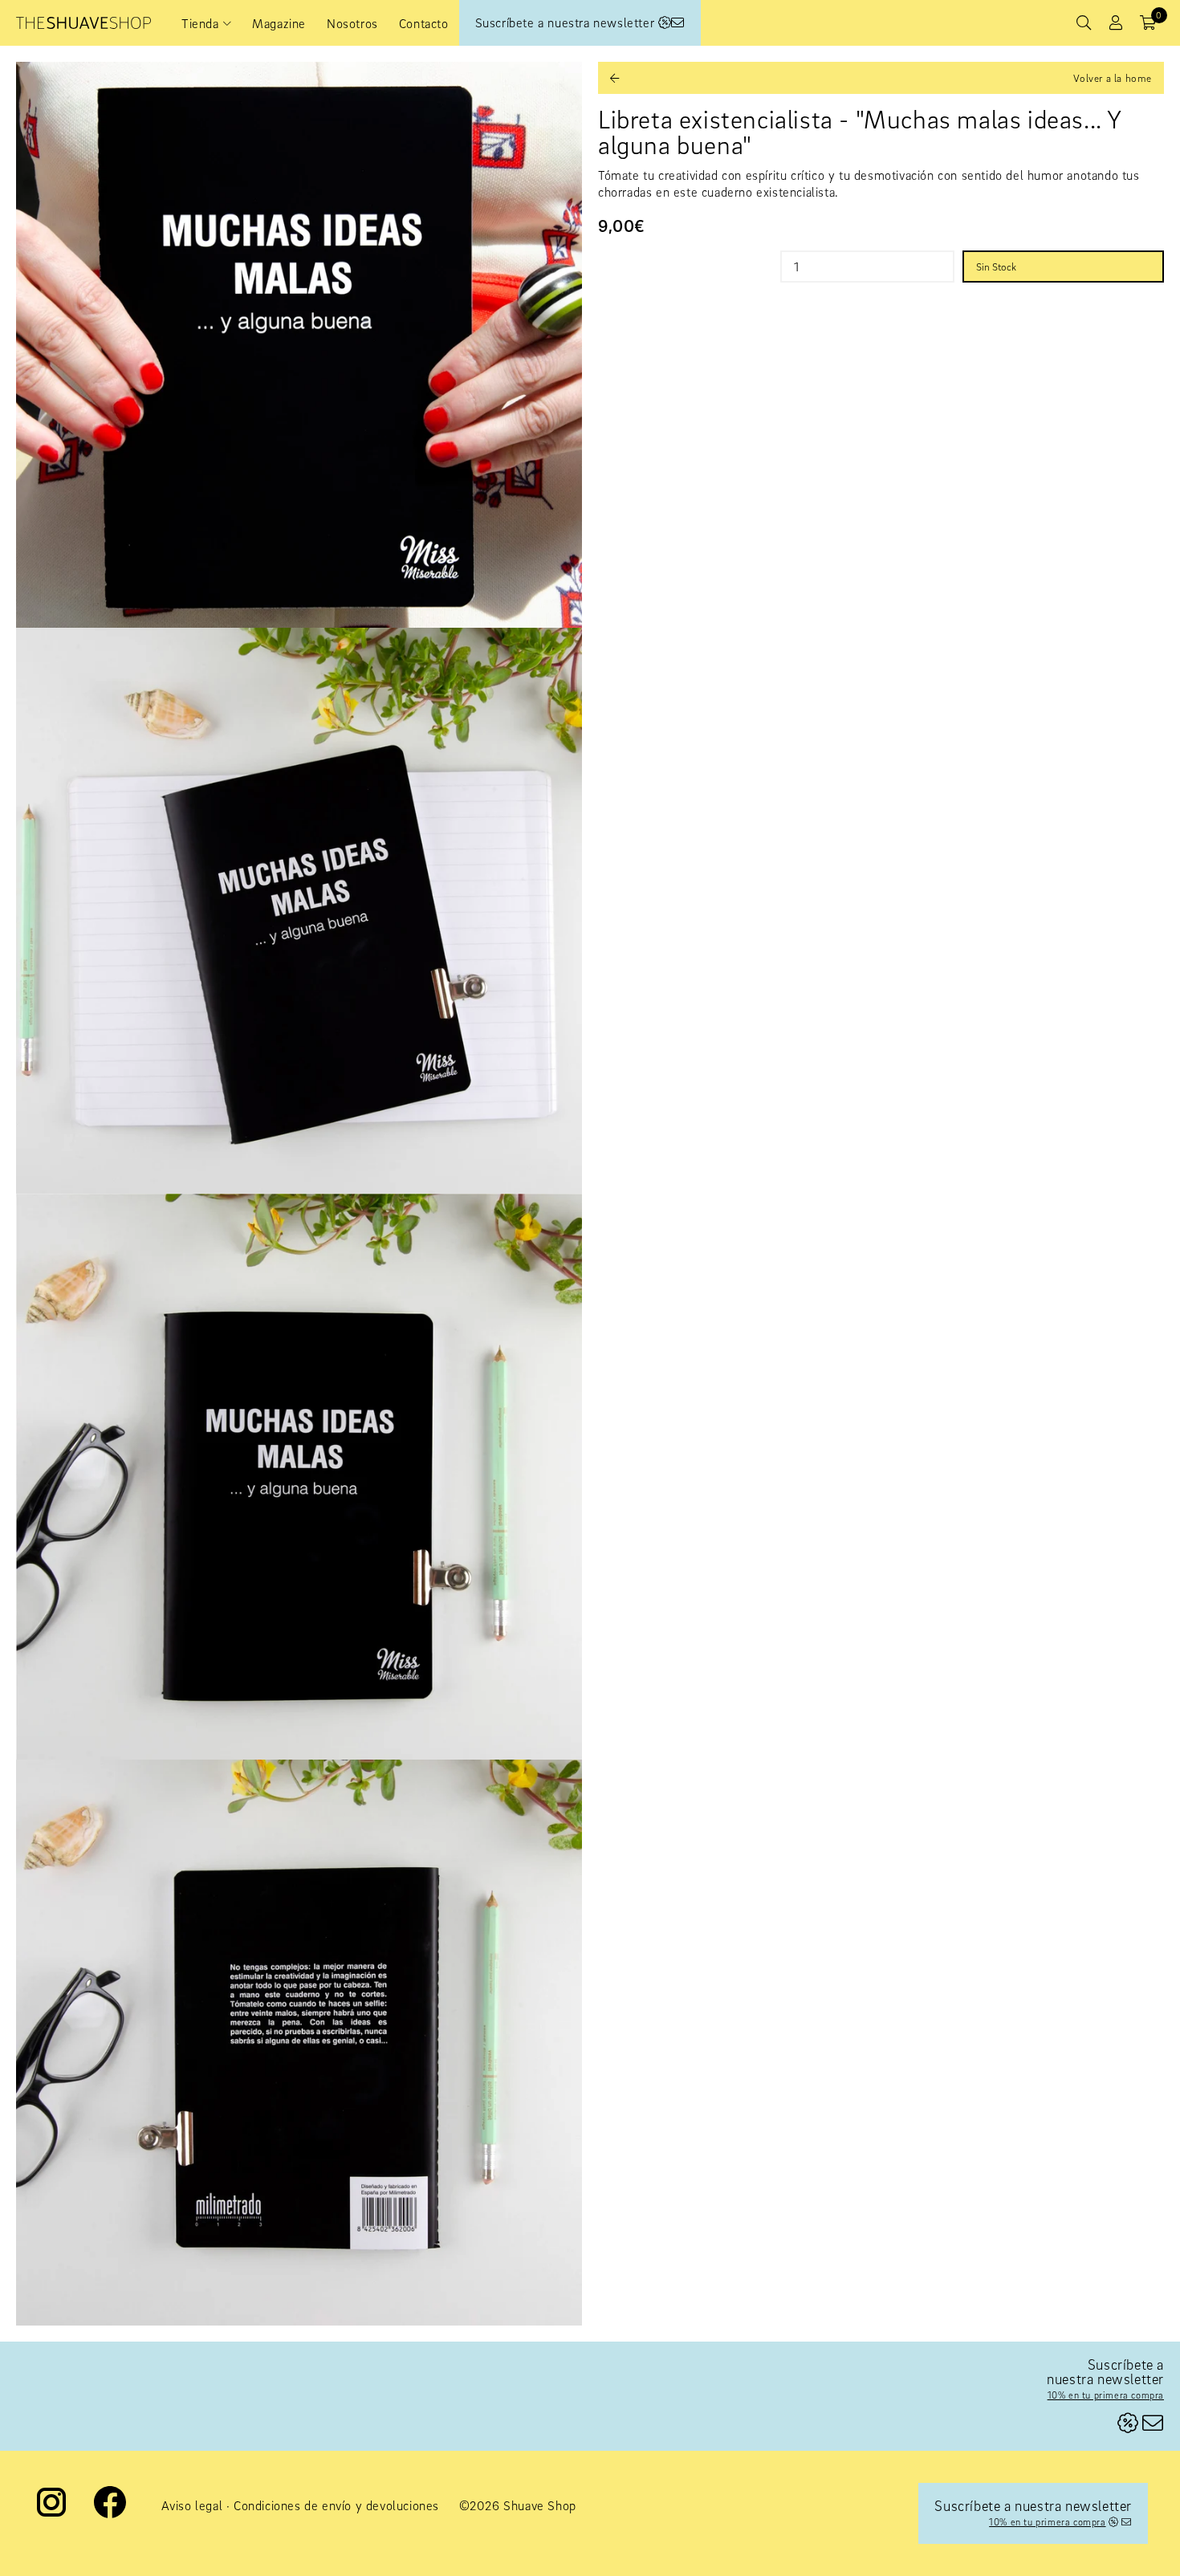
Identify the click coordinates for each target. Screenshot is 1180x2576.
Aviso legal (192, 2505)
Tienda (200, 23)
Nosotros (352, 23)
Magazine (279, 23)
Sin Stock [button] (996, 267)
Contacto (424, 23)
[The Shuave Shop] (83, 23)
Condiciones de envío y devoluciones (336, 2505)
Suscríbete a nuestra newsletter (567, 22)
